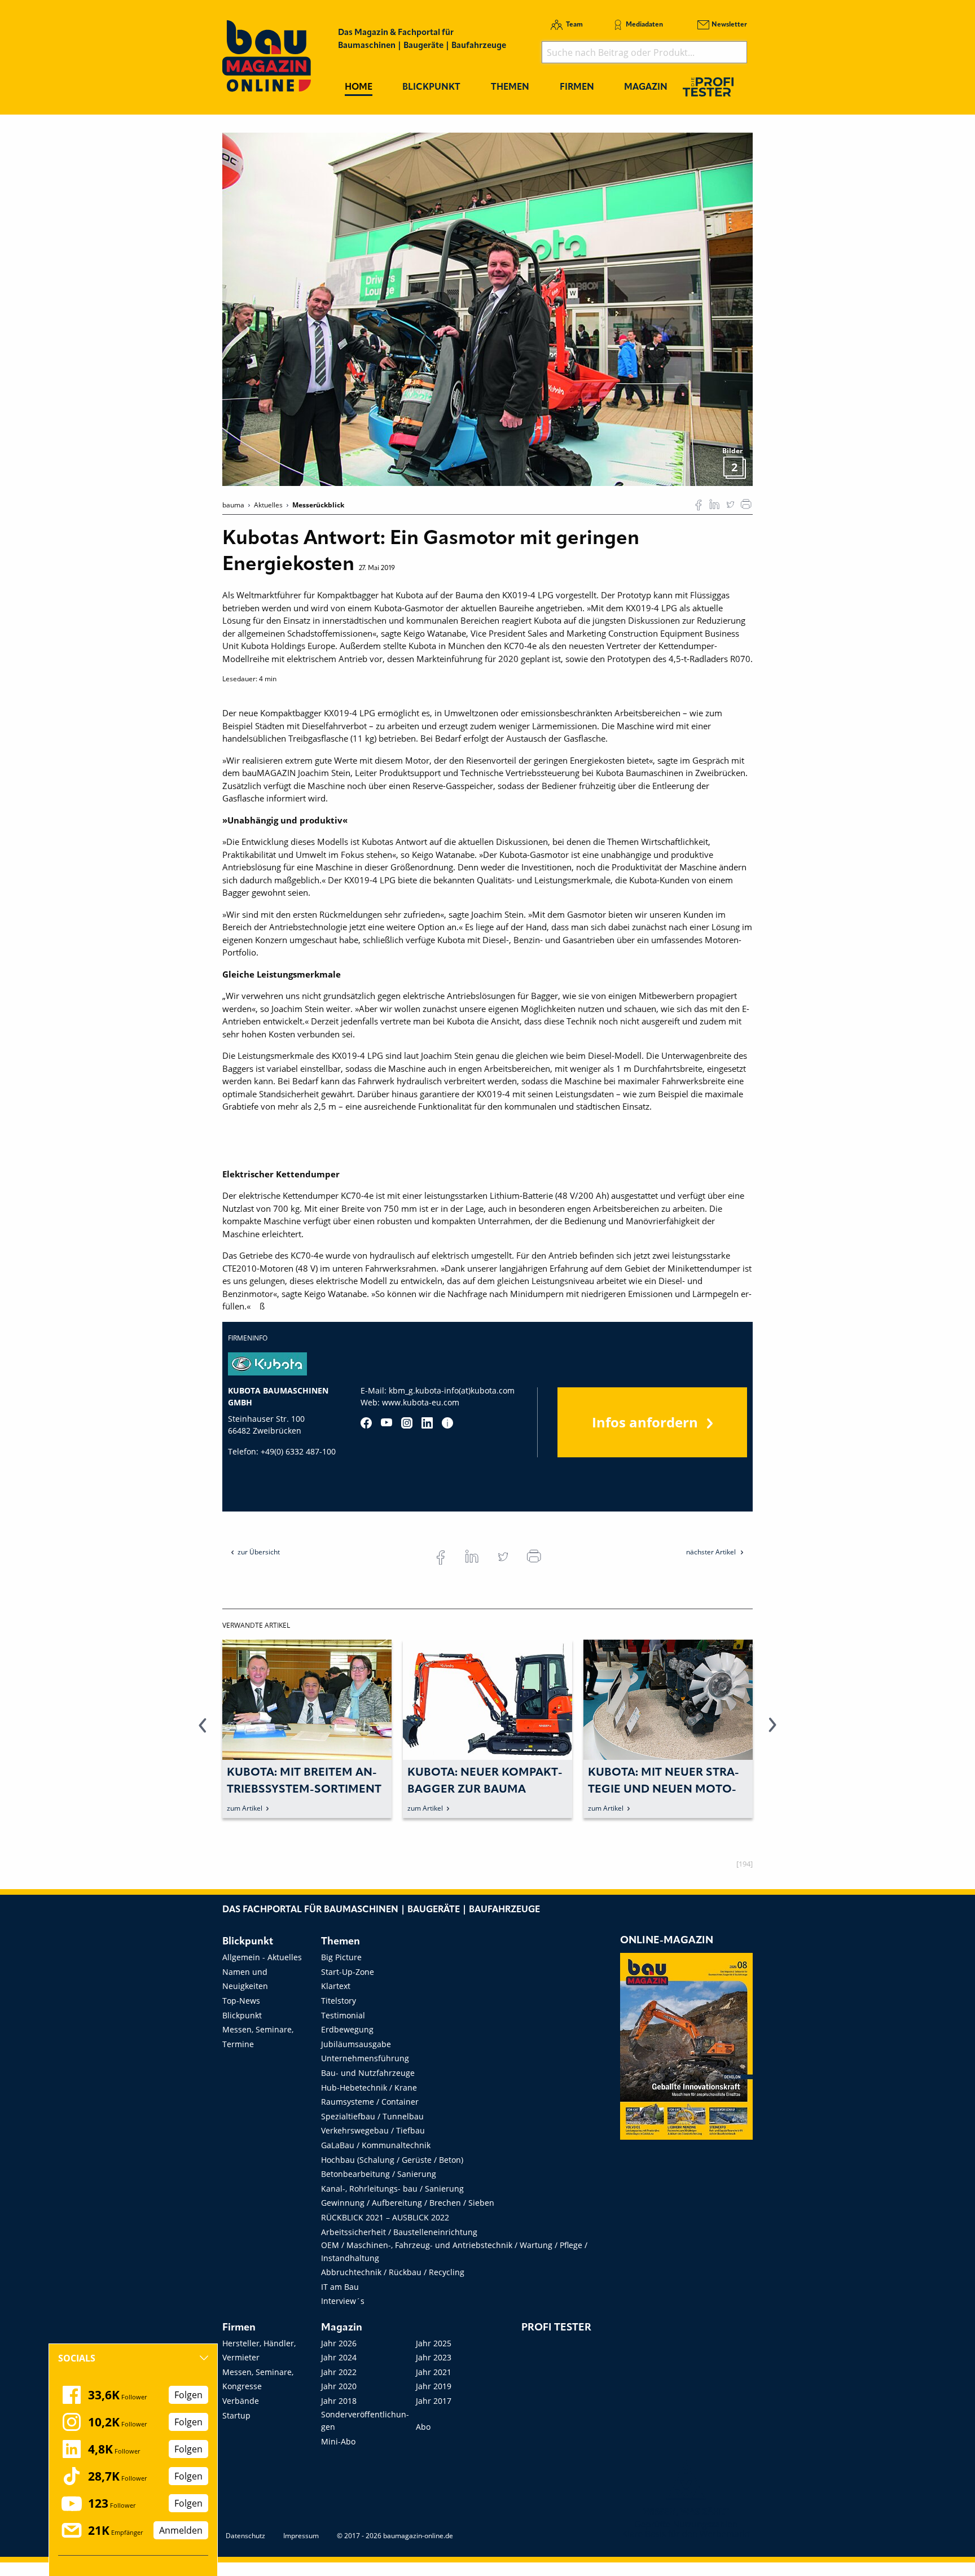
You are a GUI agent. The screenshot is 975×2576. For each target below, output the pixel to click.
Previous (203, 1732)
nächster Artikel (712, 1552)
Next (772, 1732)
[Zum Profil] (447, 1423)
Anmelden (181, 2530)
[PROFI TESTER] (708, 87)
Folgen (188, 2395)
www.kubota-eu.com (421, 1402)
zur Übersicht (259, 1552)
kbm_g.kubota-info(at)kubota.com (452, 1390)
